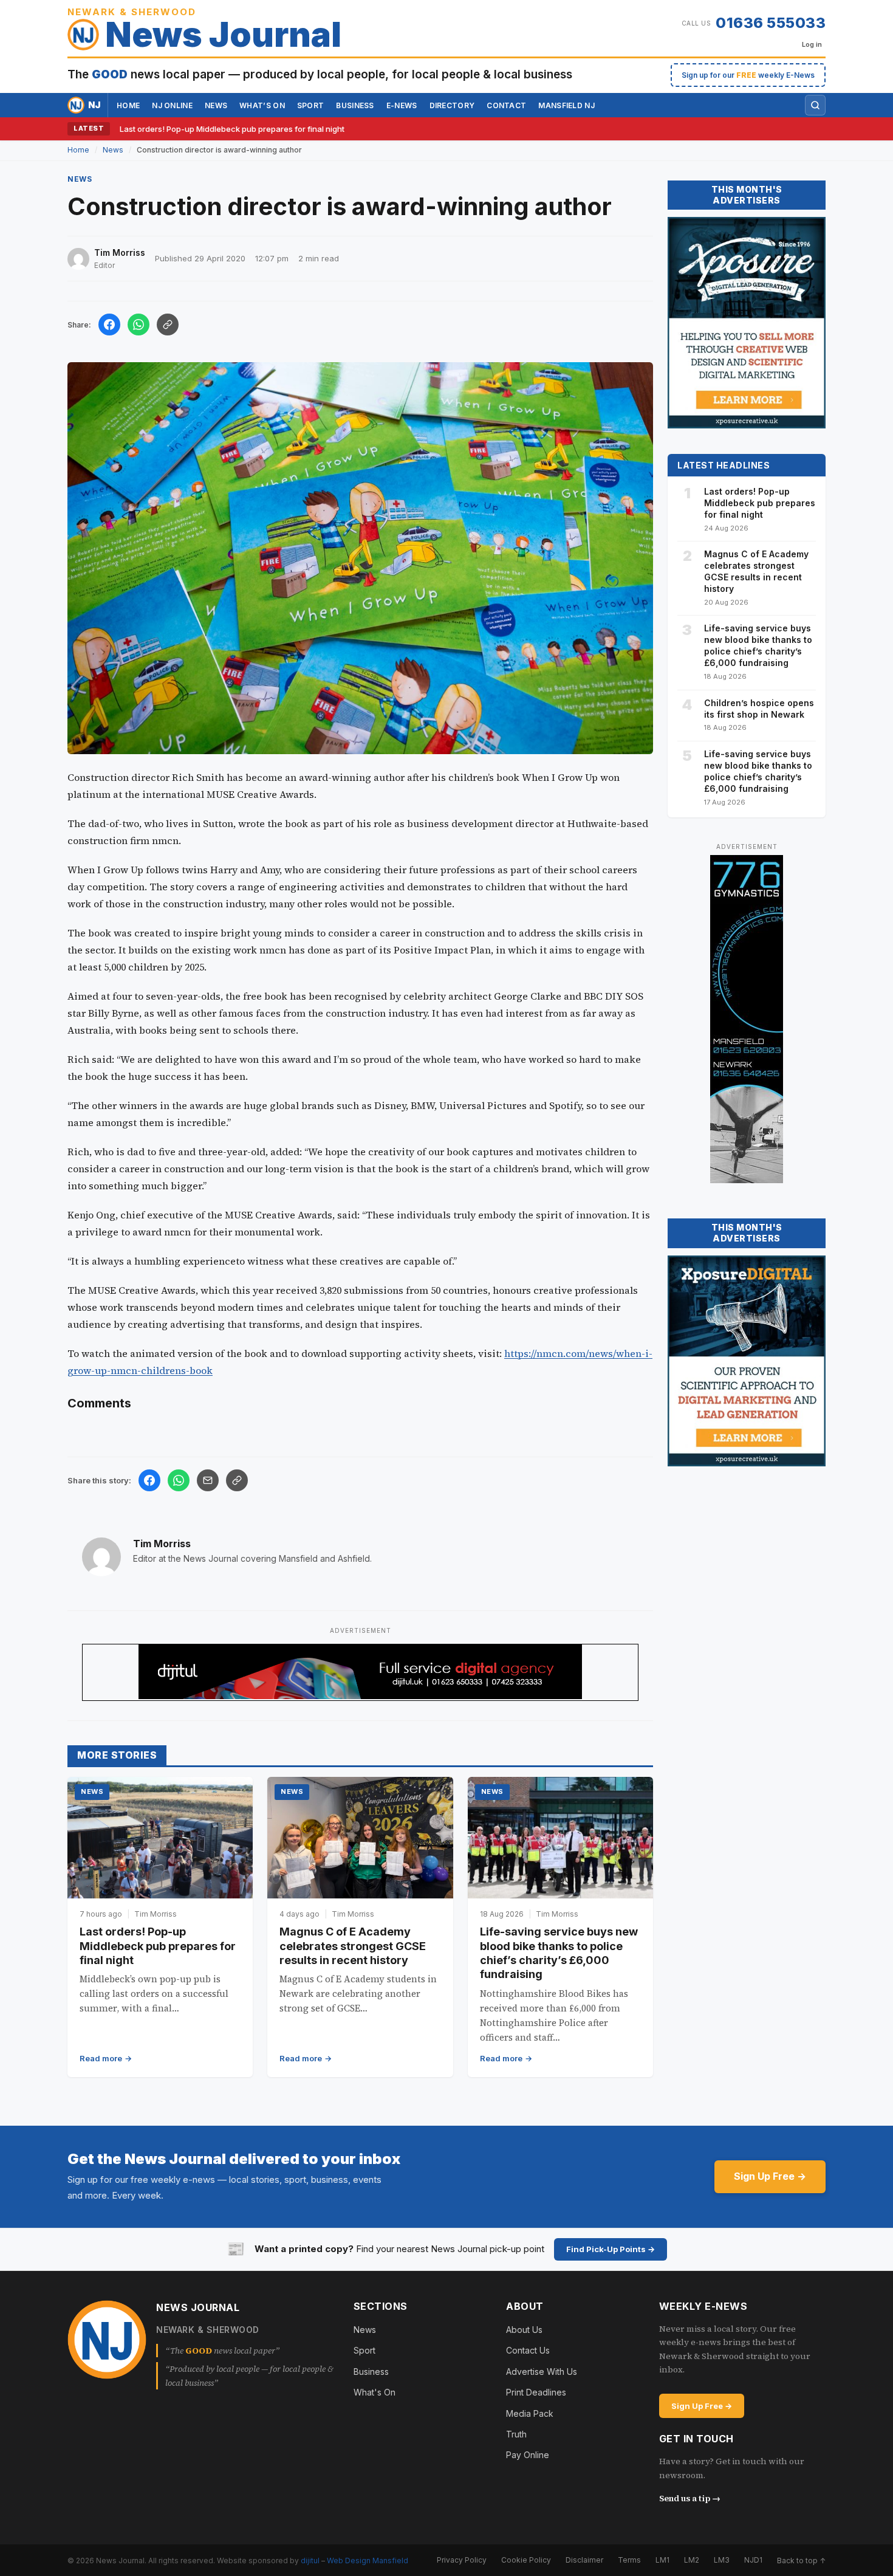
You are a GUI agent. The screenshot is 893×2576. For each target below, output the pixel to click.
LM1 (662, 2560)
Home (128, 105)
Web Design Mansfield (368, 2560)
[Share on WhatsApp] (139, 325)
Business (355, 105)
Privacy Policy (462, 2560)
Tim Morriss (162, 1544)
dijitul (310, 2560)
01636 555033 (771, 23)
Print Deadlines (536, 2392)
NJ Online (172, 105)
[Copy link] (168, 325)
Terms (629, 2560)
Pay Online (528, 2455)
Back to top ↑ (801, 2560)
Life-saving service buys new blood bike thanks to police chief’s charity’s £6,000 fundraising (758, 645)
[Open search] (815, 105)
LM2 (692, 2560)
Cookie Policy (526, 2560)
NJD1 (753, 2560)
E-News (402, 105)
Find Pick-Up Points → (611, 2249)
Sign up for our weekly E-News (748, 75)
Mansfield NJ (566, 105)
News (216, 105)
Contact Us (528, 2350)
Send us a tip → (690, 2498)
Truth (516, 2434)
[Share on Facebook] (109, 325)
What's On (375, 2392)
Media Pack (530, 2413)
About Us (524, 2330)
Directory (452, 105)
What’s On (262, 105)
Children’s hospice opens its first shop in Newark (759, 709)
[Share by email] (208, 1480)
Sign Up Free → (770, 2176)
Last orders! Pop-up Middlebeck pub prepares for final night (232, 129)
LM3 (722, 2560)
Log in (812, 44)
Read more (101, 2058)
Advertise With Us (542, 2372)
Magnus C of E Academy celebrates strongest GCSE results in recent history (353, 1946)
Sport (311, 105)
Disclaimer (584, 2560)
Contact (506, 105)
